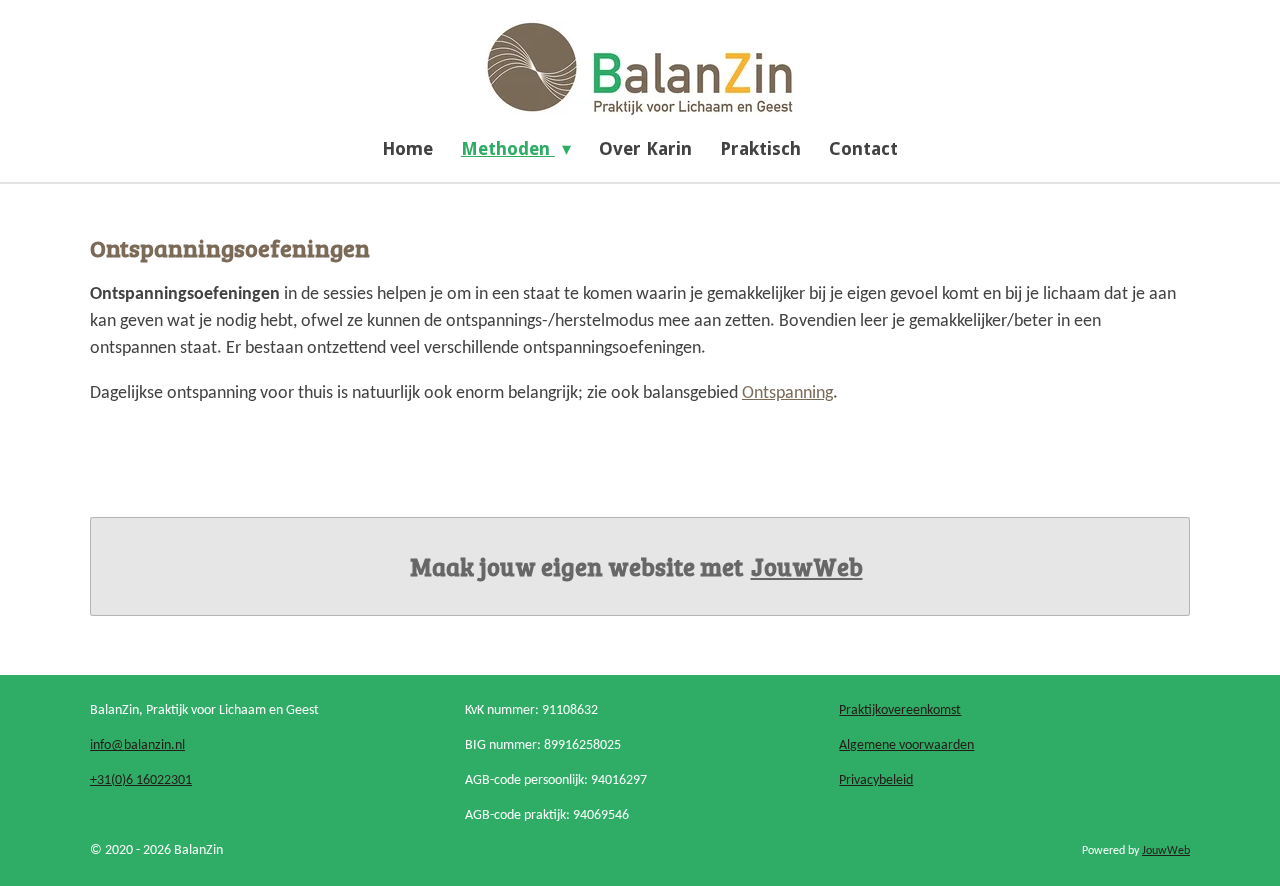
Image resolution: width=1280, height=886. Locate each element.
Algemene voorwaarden (906, 745)
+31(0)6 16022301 (141, 780)
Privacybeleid (876, 780)
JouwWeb (807, 566)
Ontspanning (787, 393)
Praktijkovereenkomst (900, 710)
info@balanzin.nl (137, 745)
